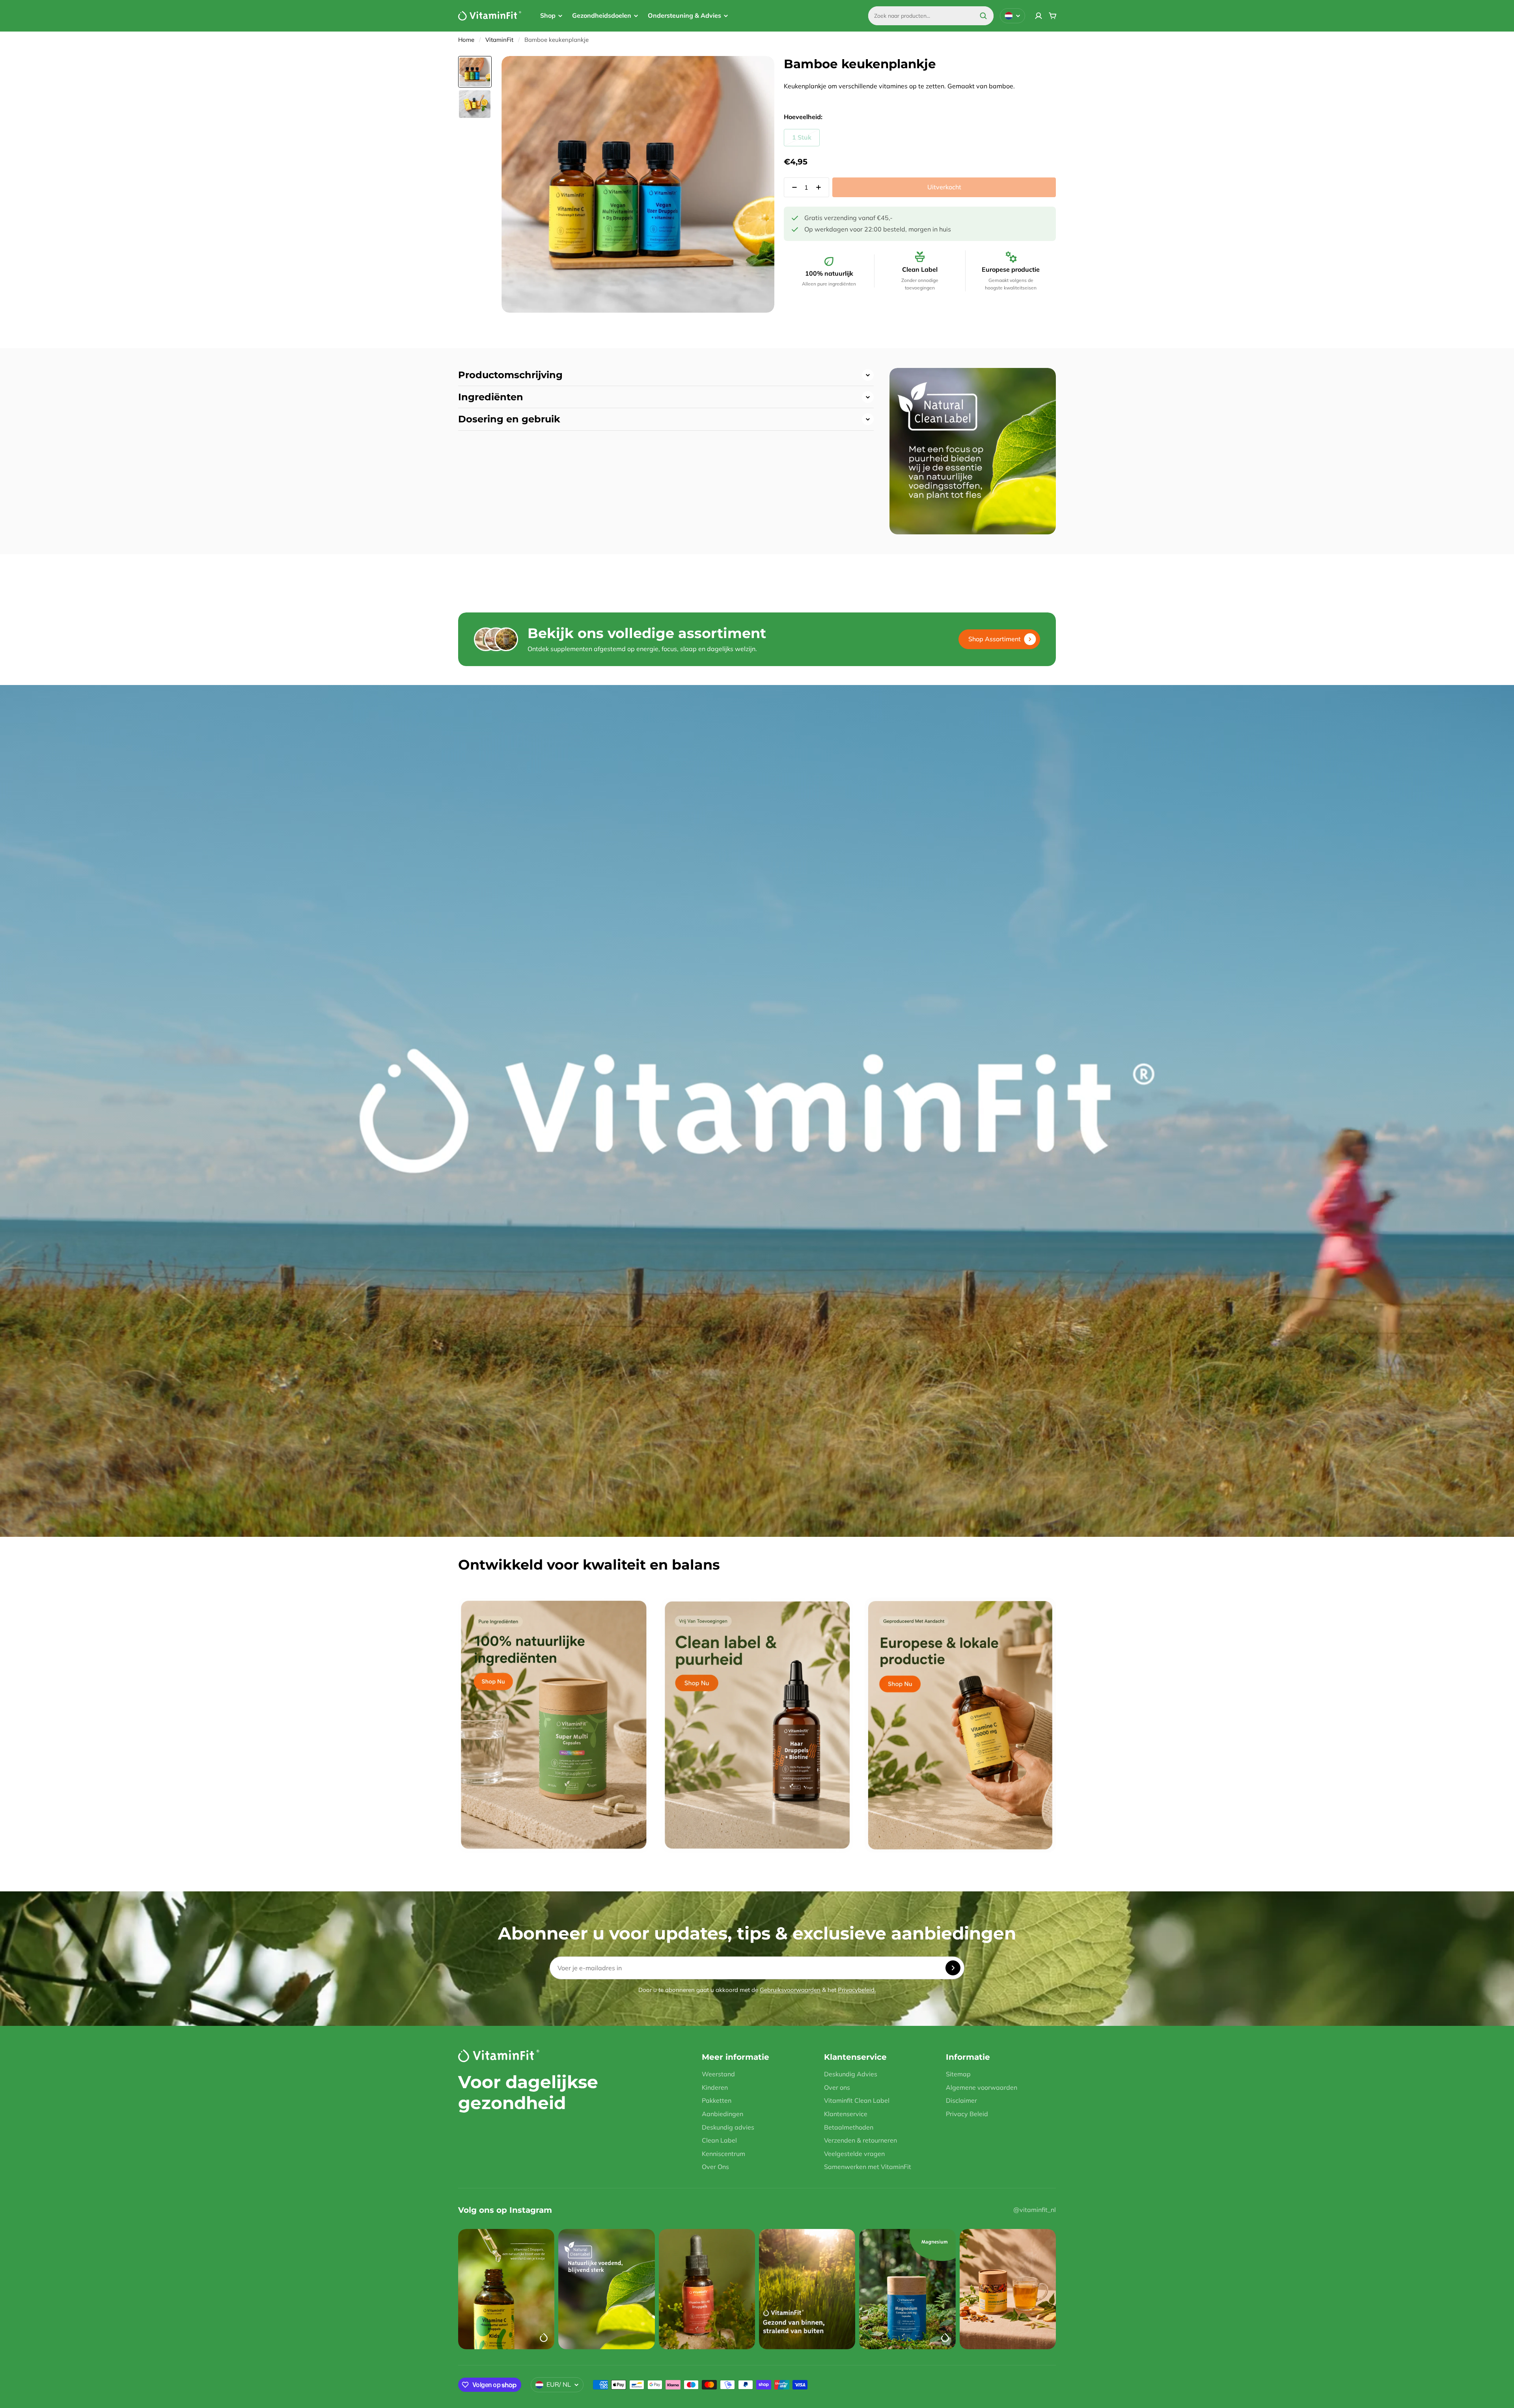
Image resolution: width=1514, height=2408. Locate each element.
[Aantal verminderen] (792, 187)
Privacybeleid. (857, 1990)
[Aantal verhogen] (821, 187)
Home (466, 40)
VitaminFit (499, 40)
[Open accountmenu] (1039, 16)
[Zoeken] (983, 16)
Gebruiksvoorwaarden (790, 1990)
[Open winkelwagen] (1053, 16)
